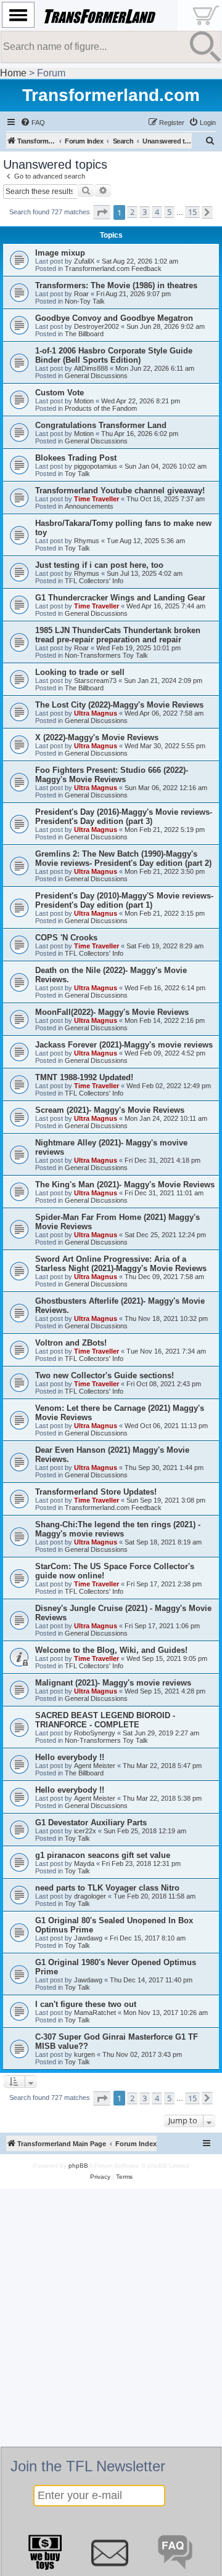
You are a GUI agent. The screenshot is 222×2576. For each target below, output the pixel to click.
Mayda (84, 1863)
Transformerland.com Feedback (113, 269)
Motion (84, 401)
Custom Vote (60, 393)
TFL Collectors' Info (94, 581)
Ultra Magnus (96, 713)
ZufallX (84, 261)
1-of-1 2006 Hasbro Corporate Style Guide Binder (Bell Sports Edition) (114, 355)
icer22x (85, 1831)
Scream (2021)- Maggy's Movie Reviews (110, 1110)
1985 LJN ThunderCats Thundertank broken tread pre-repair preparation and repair (118, 635)
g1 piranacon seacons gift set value (103, 1855)
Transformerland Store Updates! (96, 1492)
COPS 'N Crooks (66, 938)
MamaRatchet (95, 2013)
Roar (81, 294)
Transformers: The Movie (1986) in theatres (116, 285)
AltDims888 (91, 368)
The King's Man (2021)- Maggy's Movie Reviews (125, 1185)
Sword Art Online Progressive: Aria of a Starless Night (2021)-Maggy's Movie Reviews (121, 1264)
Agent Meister (95, 1766)
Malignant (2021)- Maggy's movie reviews (113, 1683)
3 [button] (145, 212)
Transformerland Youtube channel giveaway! (120, 491)
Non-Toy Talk (85, 301)
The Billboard (84, 334)
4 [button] (157, 212)
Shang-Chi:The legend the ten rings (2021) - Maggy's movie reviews (118, 1529)
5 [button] (169, 212)
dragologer (90, 1896)
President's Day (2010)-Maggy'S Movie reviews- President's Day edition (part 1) (124, 900)
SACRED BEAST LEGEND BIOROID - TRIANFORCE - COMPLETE (105, 1720)
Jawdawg (88, 1938)
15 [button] (192, 212)
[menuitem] (33, 123)
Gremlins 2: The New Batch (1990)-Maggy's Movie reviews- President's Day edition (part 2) (123, 858)
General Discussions (96, 376)
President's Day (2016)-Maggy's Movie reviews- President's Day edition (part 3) (124, 817)
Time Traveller (97, 499)
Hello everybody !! (70, 1757)
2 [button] (132, 212)
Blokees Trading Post (76, 458)
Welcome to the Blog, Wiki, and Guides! (111, 1650)
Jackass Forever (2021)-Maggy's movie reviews (124, 1045)
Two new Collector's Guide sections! (105, 1375)
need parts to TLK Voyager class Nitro (107, 1888)
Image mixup (60, 253)
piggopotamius (96, 466)
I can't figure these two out (86, 2004)
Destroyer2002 (97, 326)
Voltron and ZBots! (71, 1343)
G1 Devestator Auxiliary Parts (91, 1823)
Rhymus (87, 541)
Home (13, 73)
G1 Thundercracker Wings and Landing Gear (120, 598)
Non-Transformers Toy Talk (106, 655)
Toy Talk (77, 474)
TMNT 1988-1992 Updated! (84, 1077)
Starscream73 (95, 680)
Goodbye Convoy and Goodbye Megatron (114, 318)
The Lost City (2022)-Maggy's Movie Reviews (119, 705)
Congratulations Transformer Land (101, 425)
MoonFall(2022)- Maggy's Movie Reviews (112, 1012)
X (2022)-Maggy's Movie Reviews (97, 737)
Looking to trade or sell (80, 672)
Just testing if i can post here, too (99, 565)
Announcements (89, 506)
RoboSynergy (95, 1733)
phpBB (78, 2166)
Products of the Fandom (101, 408)
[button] (102, 212)
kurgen (84, 2054)
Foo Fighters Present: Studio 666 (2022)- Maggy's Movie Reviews (112, 775)
